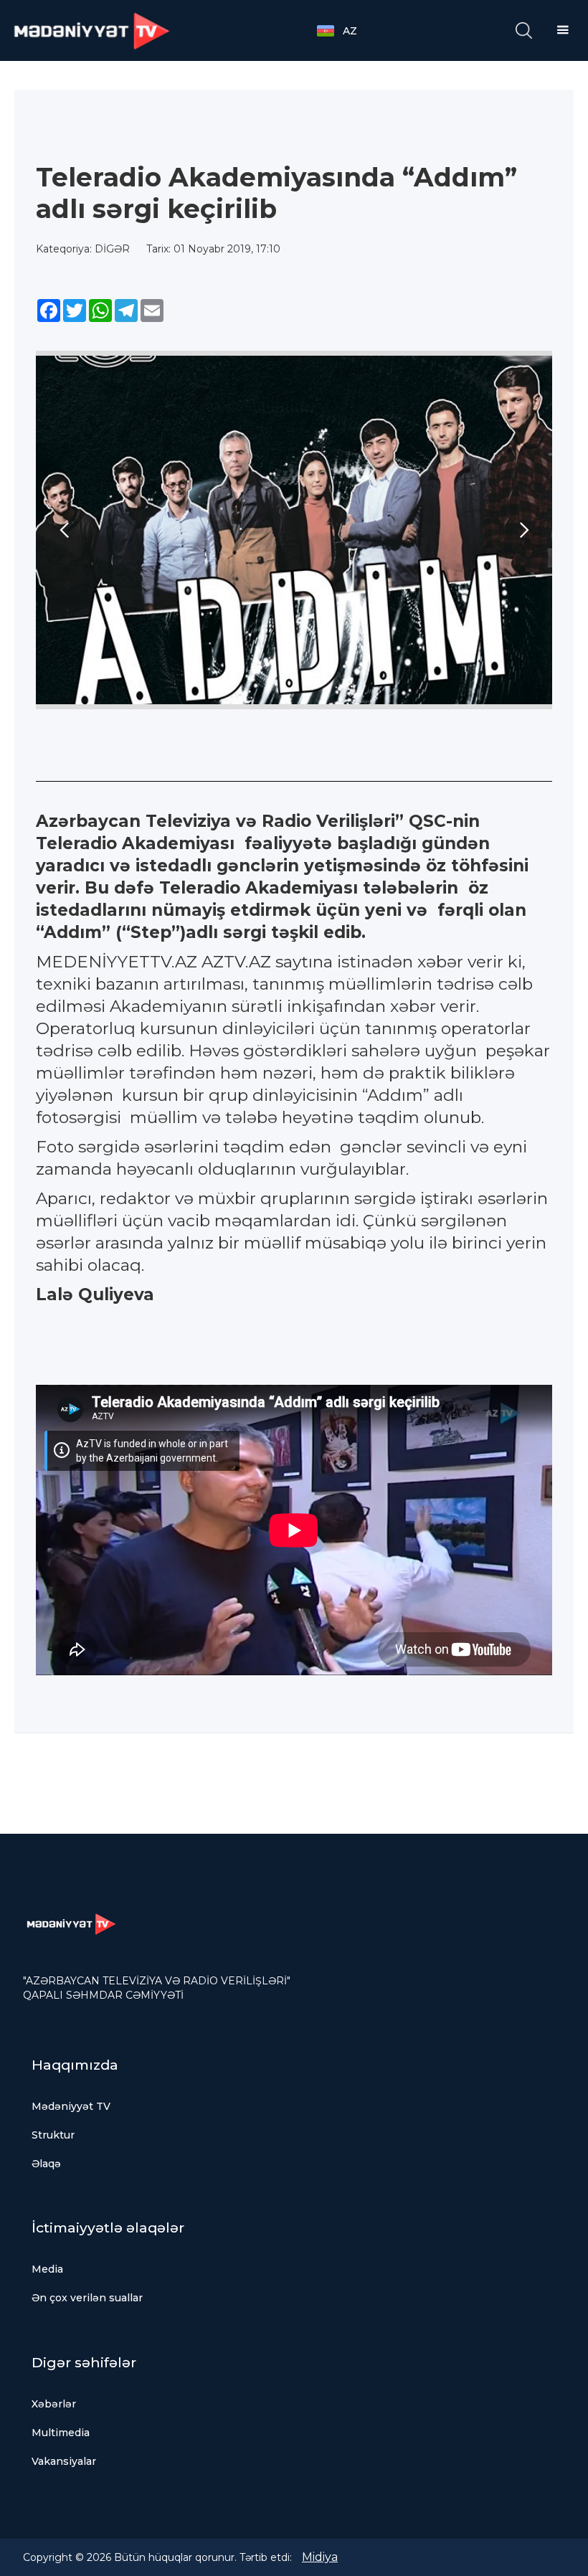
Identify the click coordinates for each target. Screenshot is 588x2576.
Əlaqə (46, 2164)
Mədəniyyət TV (71, 2106)
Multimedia (61, 2433)
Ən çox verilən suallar (87, 2298)
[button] (344, 31)
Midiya (320, 2557)
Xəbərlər (54, 2404)
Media (47, 2269)
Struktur (53, 2135)
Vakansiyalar (64, 2461)
